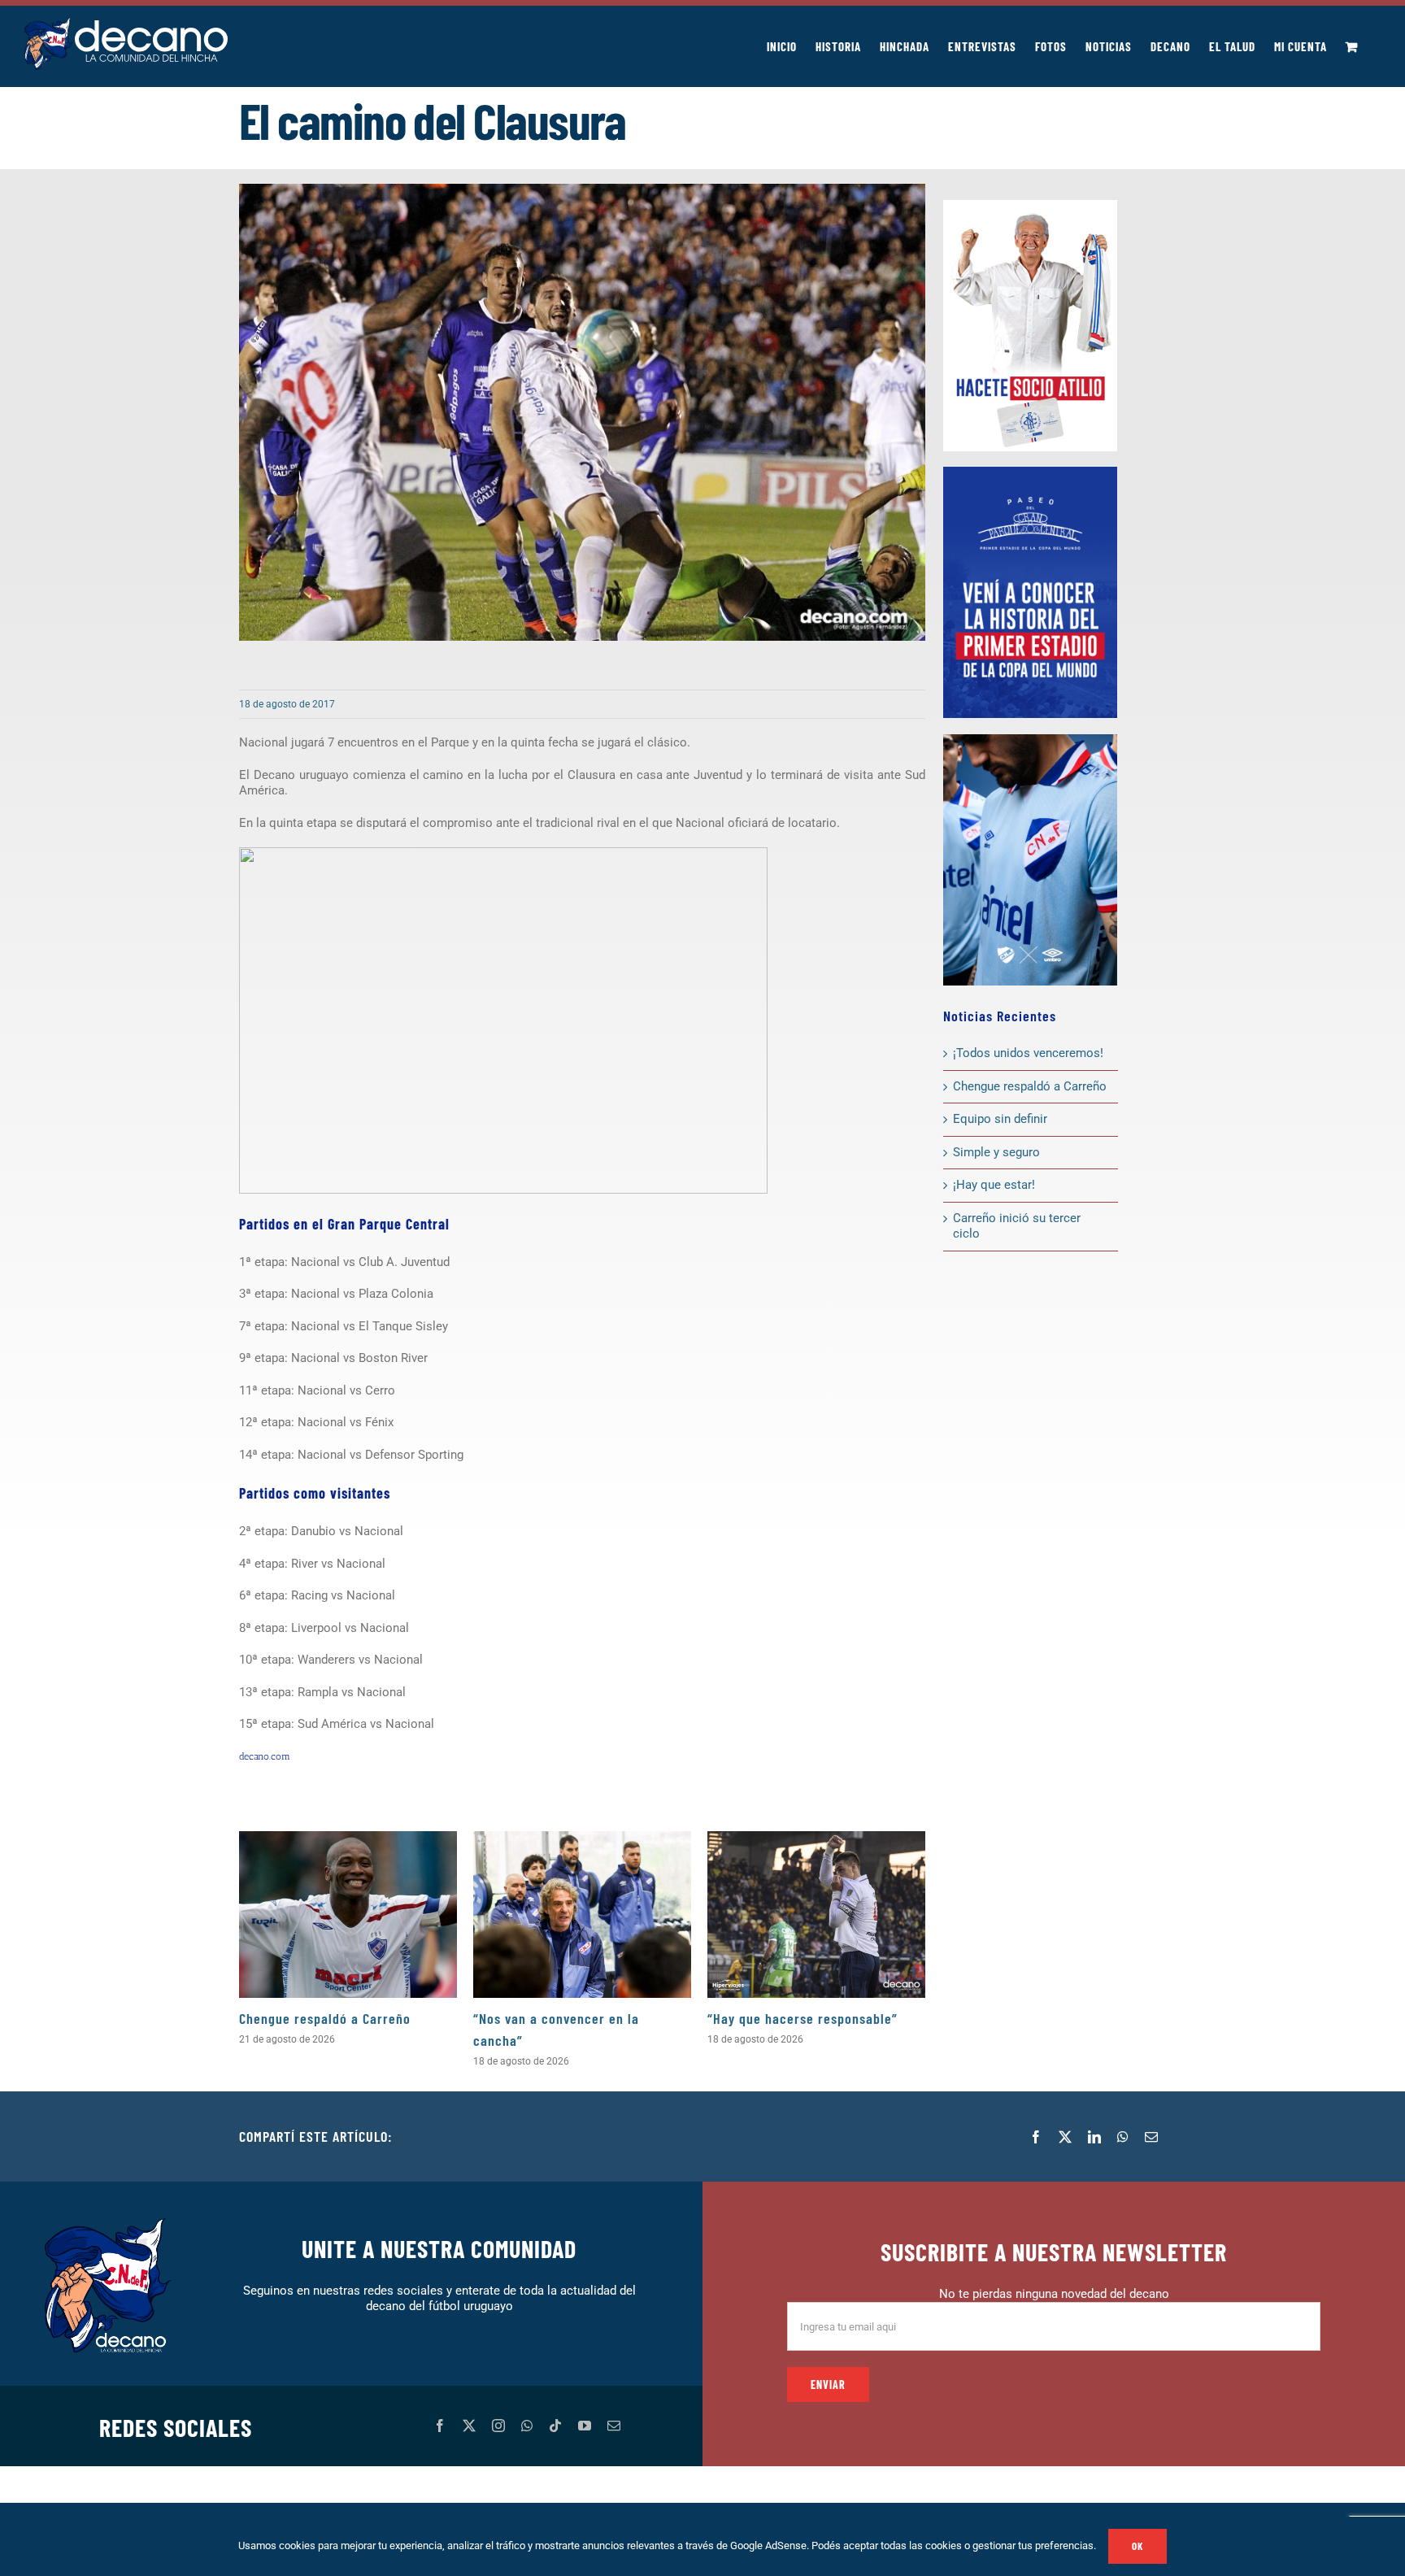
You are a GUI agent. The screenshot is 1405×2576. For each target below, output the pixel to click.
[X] (1065, 2137)
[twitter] (469, 2426)
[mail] (614, 2426)
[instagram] (498, 2426)
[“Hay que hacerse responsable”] (816, 1915)
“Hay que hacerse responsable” (803, 2018)
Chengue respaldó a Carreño (325, 2018)
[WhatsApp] (1123, 2137)
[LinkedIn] (1094, 2137)
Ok (1137, 2546)
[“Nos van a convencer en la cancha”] (582, 1915)
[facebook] (440, 2426)
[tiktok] (555, 2426)
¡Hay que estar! (994, 1185)
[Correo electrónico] (1151, 2137)
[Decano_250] (1030, 740)
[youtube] (585, 2426)
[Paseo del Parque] (1030, 472)
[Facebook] (1036, 2137)
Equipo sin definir (1000, 1119)
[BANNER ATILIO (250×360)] (1030, 206)
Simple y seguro (996, 1152)
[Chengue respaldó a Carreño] (348, 1915)
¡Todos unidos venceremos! (1030, 1053)
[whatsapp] (527, 2426)
